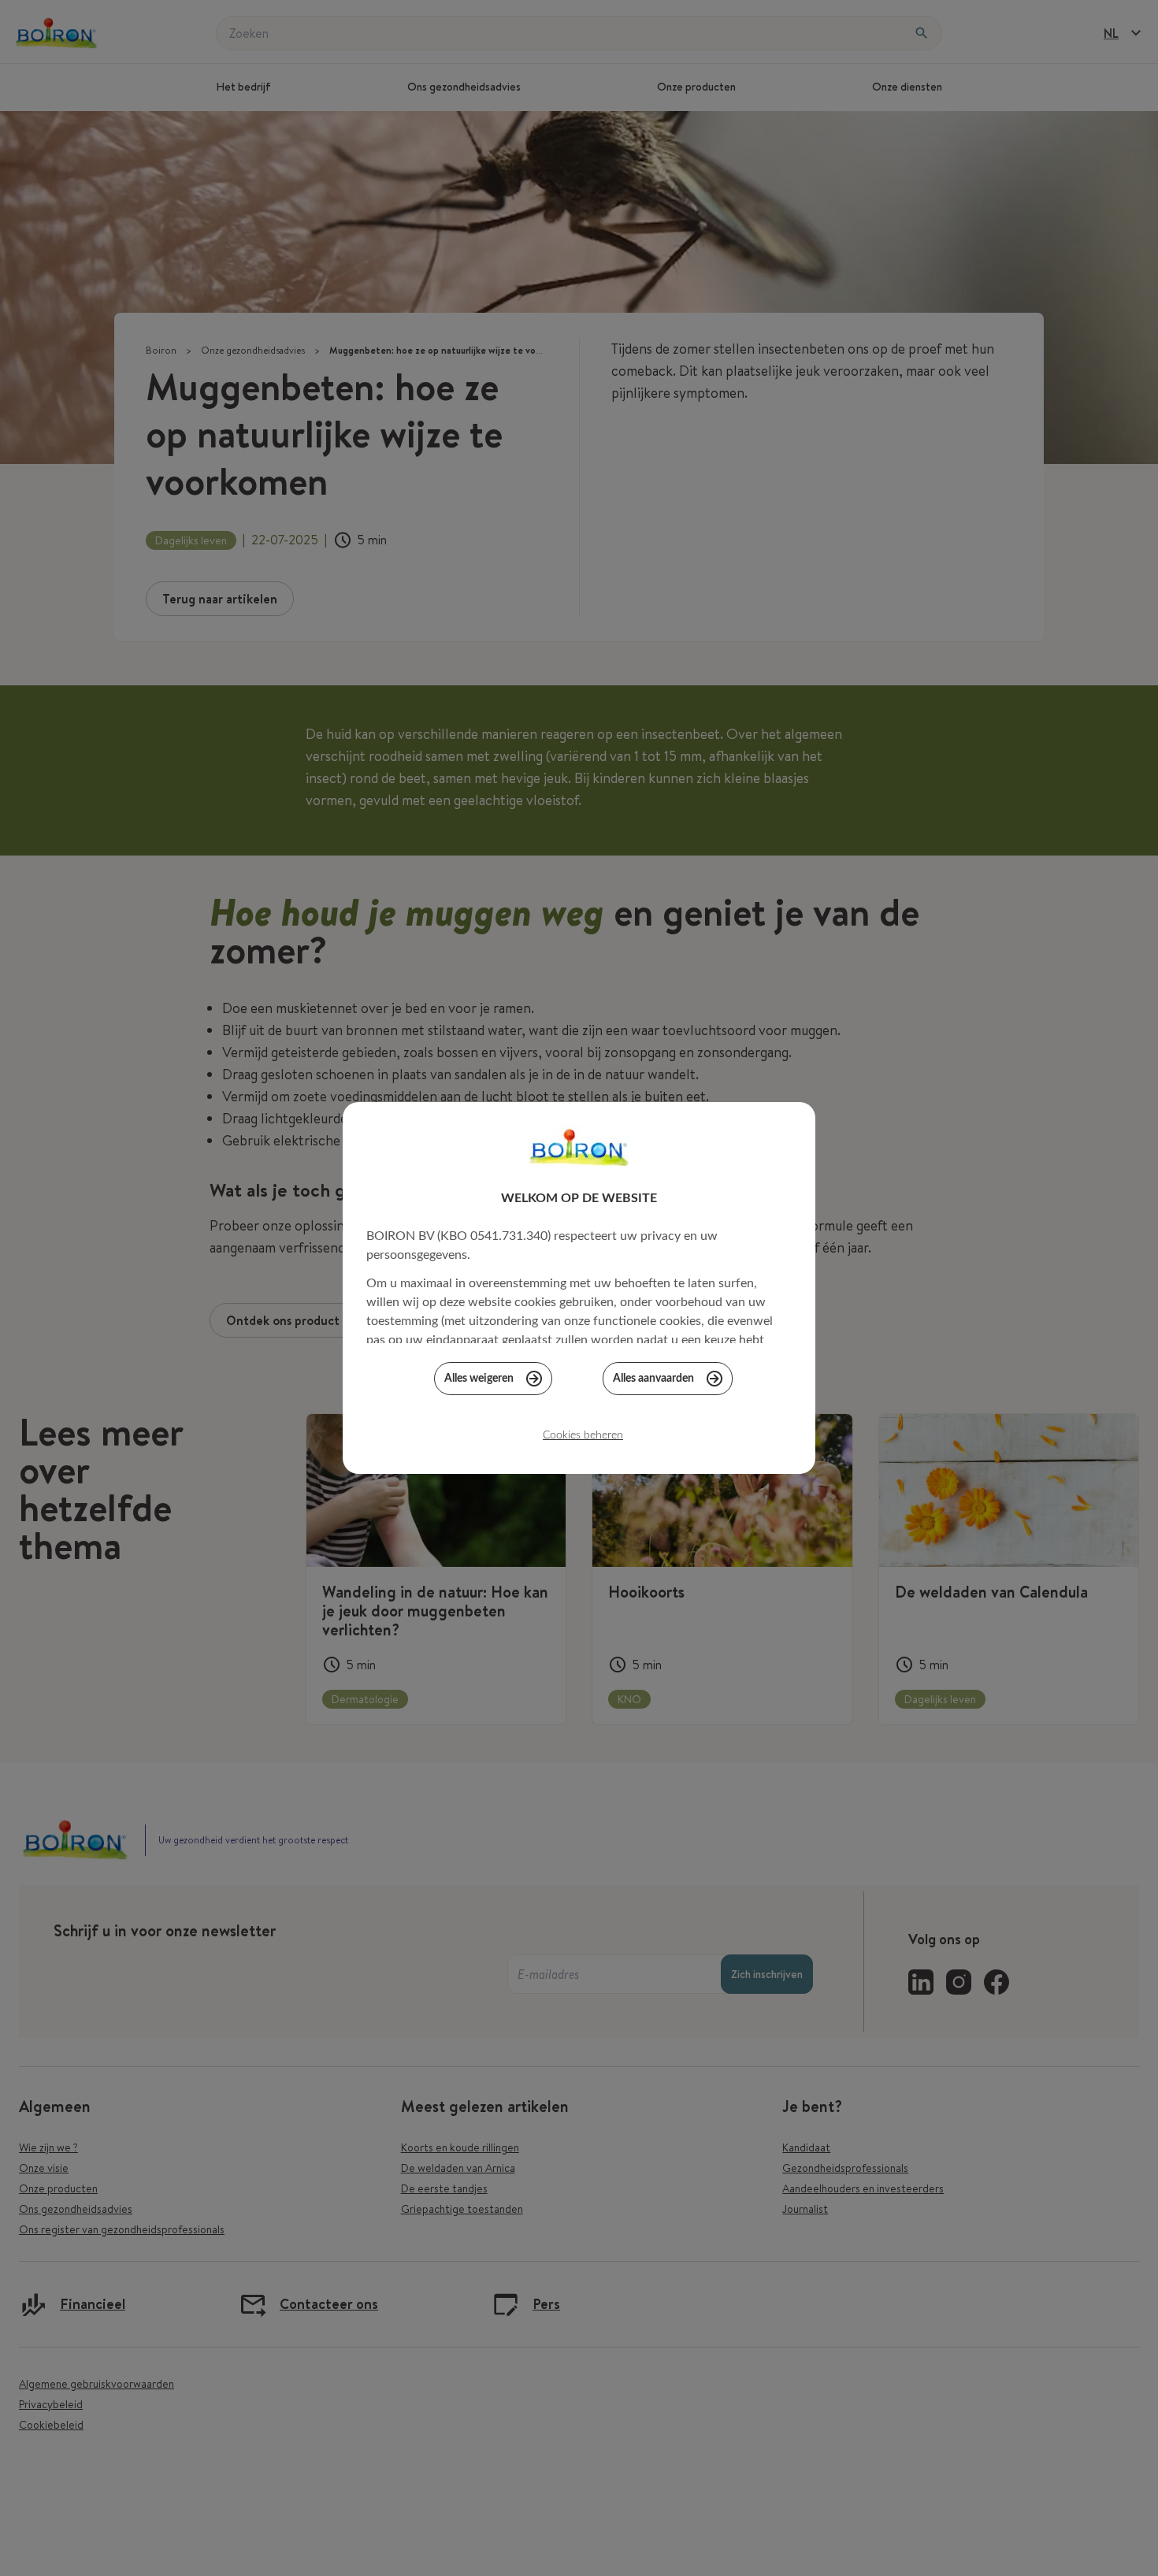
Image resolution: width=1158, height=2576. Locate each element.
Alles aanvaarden (653, 1379)
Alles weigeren (479, 1379)
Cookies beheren (583, 1435)
